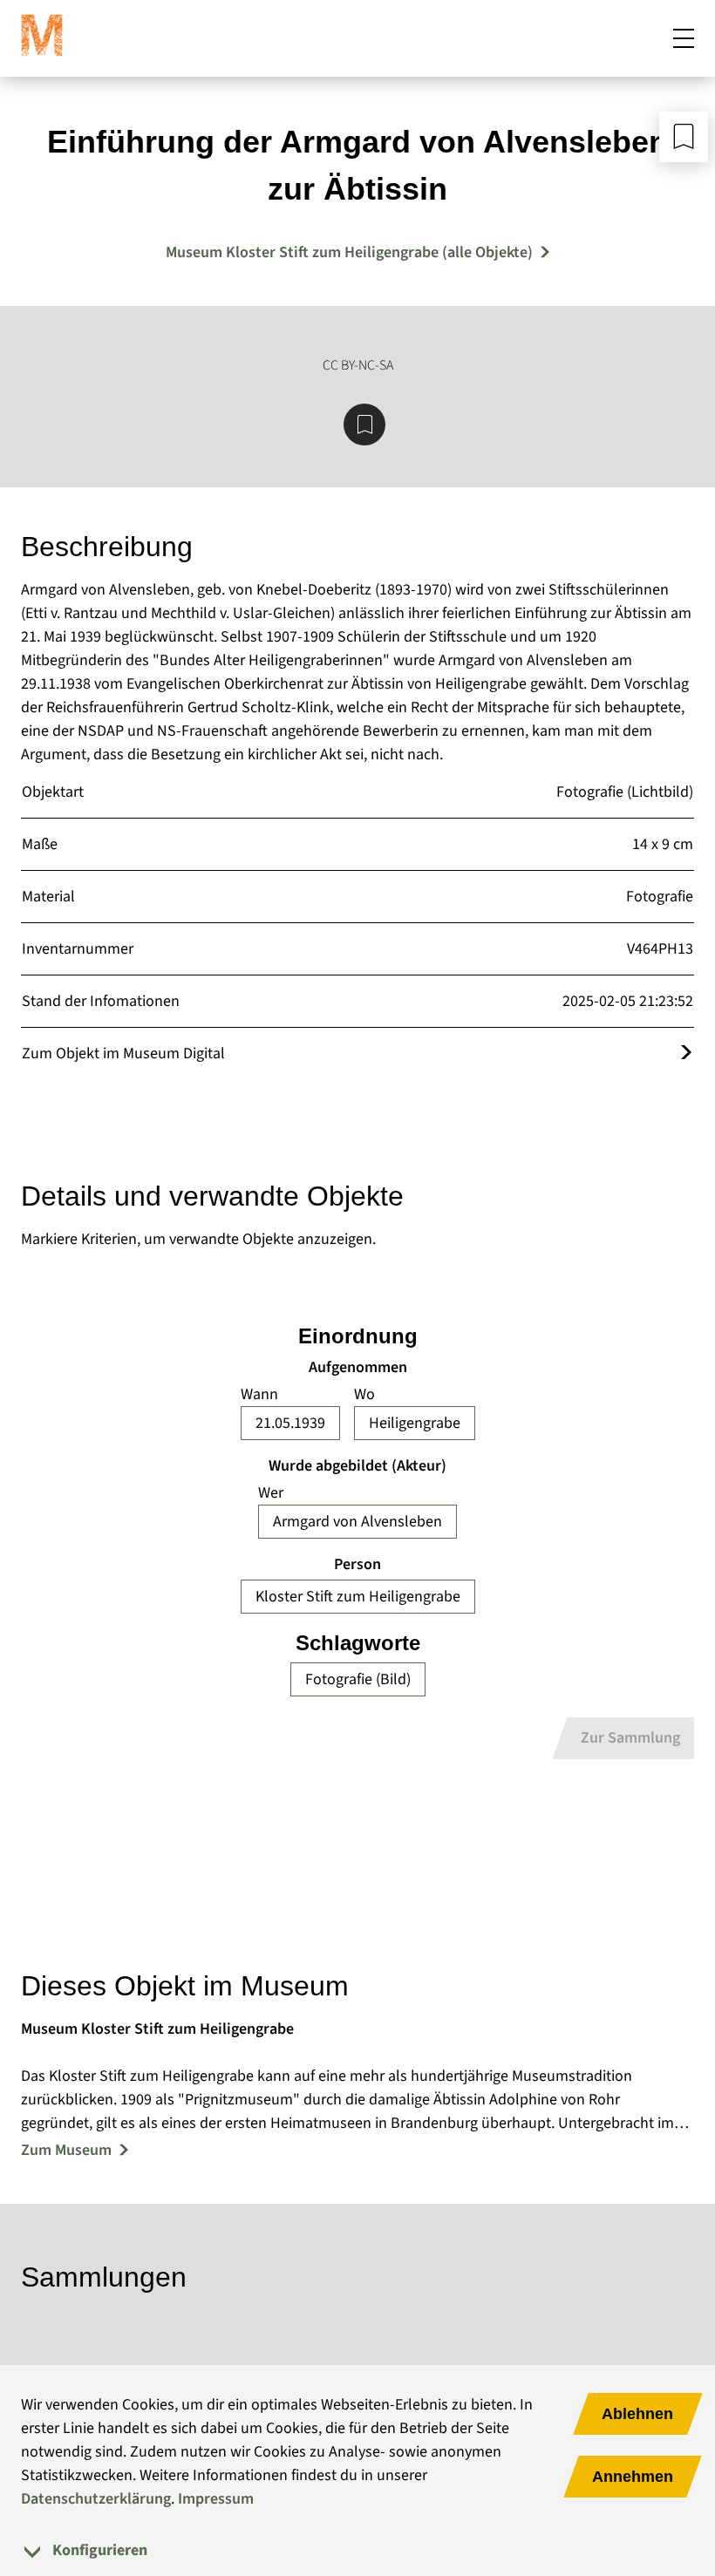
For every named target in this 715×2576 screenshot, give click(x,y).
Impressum (216, 2499)
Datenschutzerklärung (96, 2499)
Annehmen (633, 2477)
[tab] (357, 2550)
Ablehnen (637, 2414)
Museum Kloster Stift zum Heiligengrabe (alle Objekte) (349, 252)
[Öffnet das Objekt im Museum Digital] (686, 1054)
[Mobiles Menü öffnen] (684, 38)
